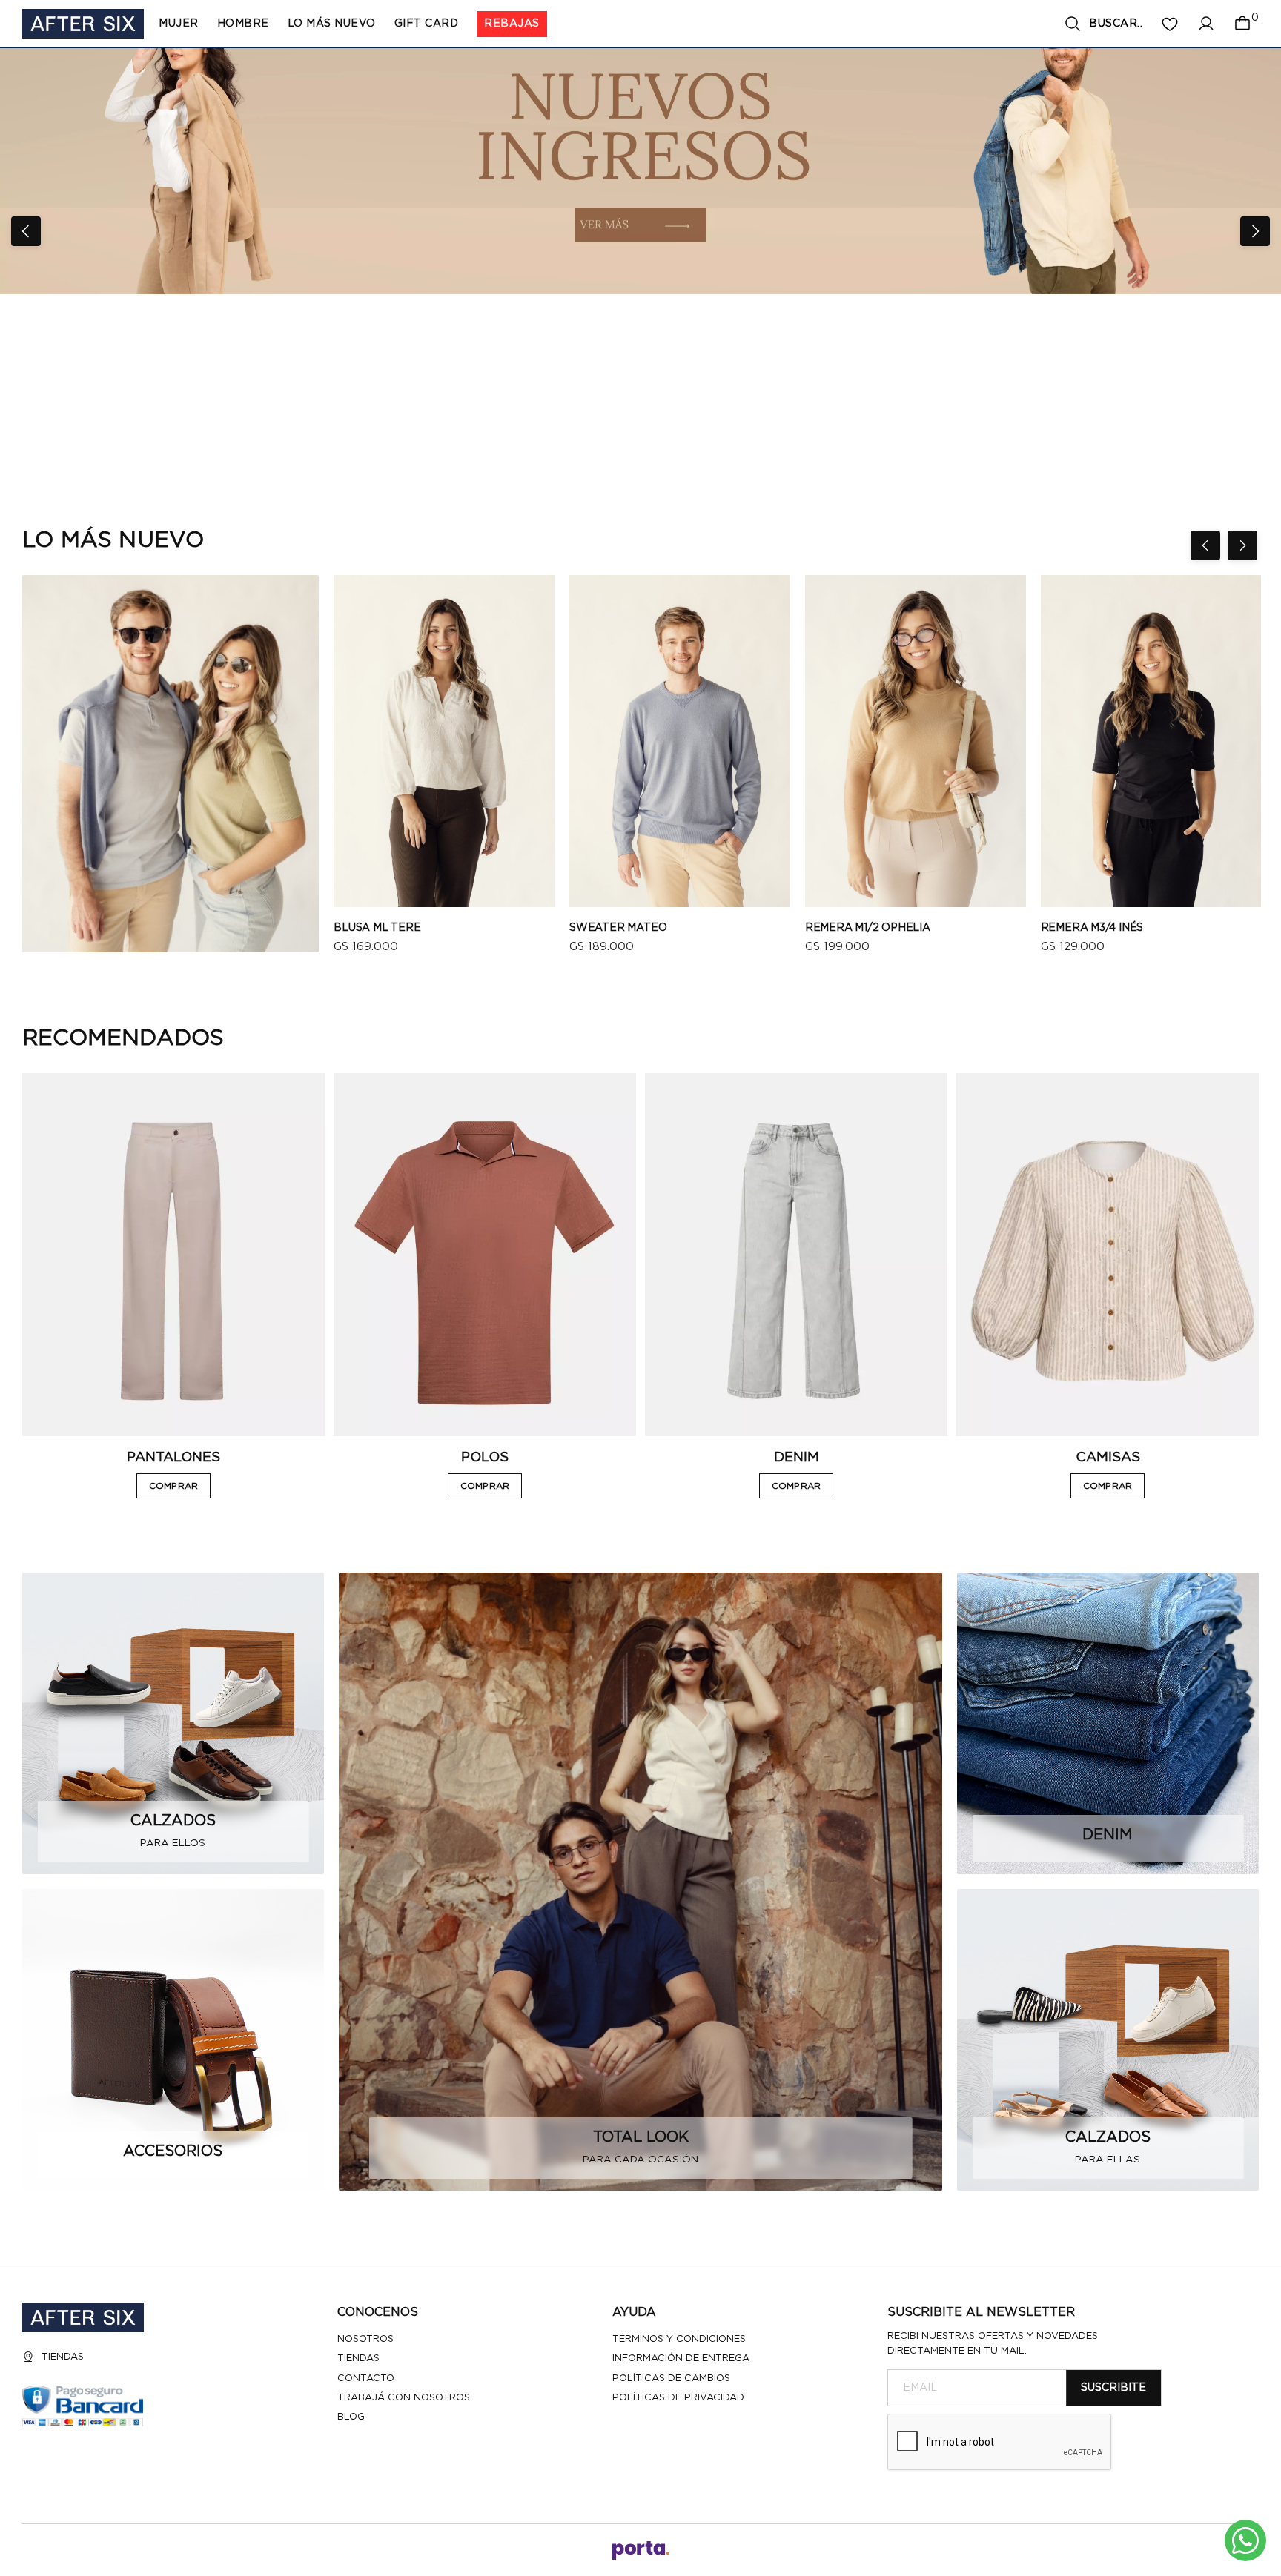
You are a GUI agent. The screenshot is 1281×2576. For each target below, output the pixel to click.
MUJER (179, 24)
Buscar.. (1116, 24)
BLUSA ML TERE (377, 928)
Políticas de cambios (671, 2379)
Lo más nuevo (332, 24)
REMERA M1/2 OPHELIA (868, 928)
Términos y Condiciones (679, 2339)
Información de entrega (681, 2358)
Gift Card (427, 24)
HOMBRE (243, 24)
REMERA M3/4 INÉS (1092, 928)
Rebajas (512, 24)
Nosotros (365, 2339)
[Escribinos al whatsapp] (1245, 2540)
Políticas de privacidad (678, 2398)
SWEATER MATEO (618, 928)
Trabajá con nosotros (404, 2398)
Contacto (366, 2379)
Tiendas (63, 2357)
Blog (351, 2417)
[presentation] (26, 231)
